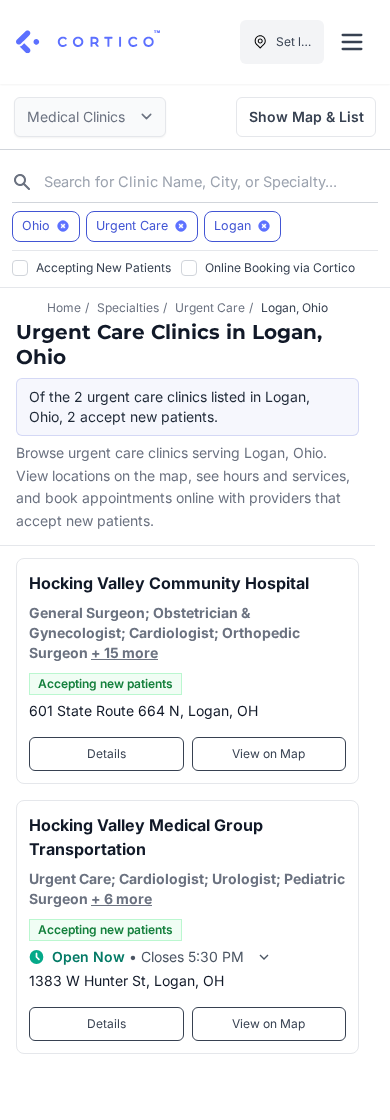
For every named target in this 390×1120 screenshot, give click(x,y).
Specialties (128, 307)
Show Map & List (306, 116)
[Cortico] (88, 42)
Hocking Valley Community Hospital (169, 583)
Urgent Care (210, 307)
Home (64, 307)
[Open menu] (352, 42)
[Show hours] (264, 957)
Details (106, 753)
